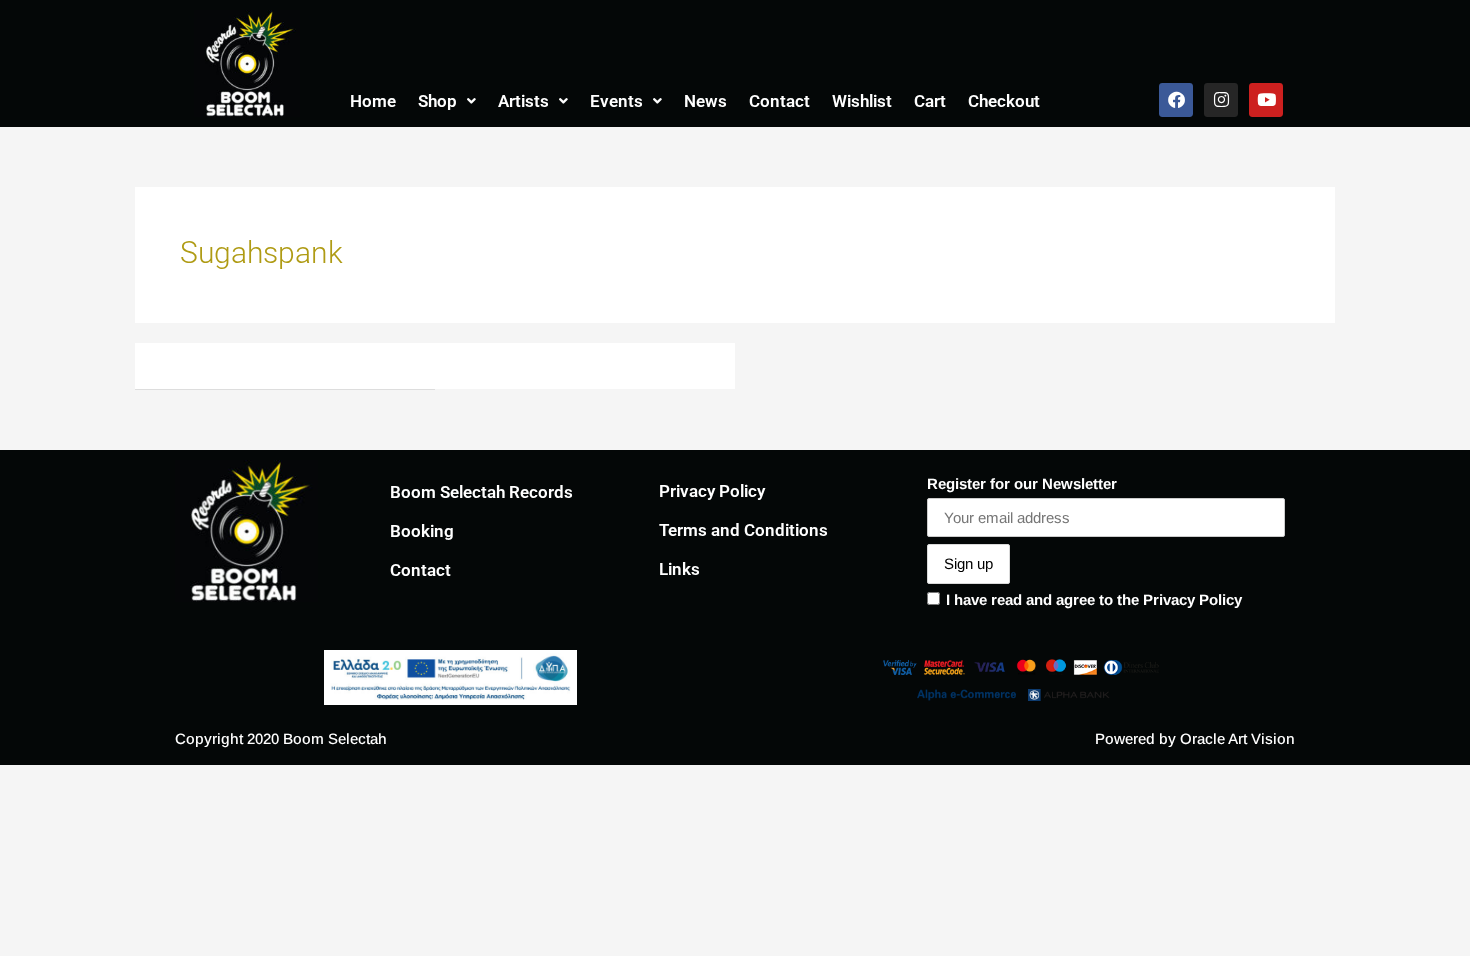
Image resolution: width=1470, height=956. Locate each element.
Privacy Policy (712, 491)
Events (616, 101)
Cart (930, 101)
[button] (447, 101)
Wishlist (862, 101)
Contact (779, 101)
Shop (437, 101)
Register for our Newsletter (1022, 483)
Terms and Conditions (743, 530)
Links (679, 569)
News (705, 101)
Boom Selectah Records (481, 492)
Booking (422, 531)
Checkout (1004, 101)
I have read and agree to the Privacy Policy (1094, 599)
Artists (523, 101)
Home (373, 101)
